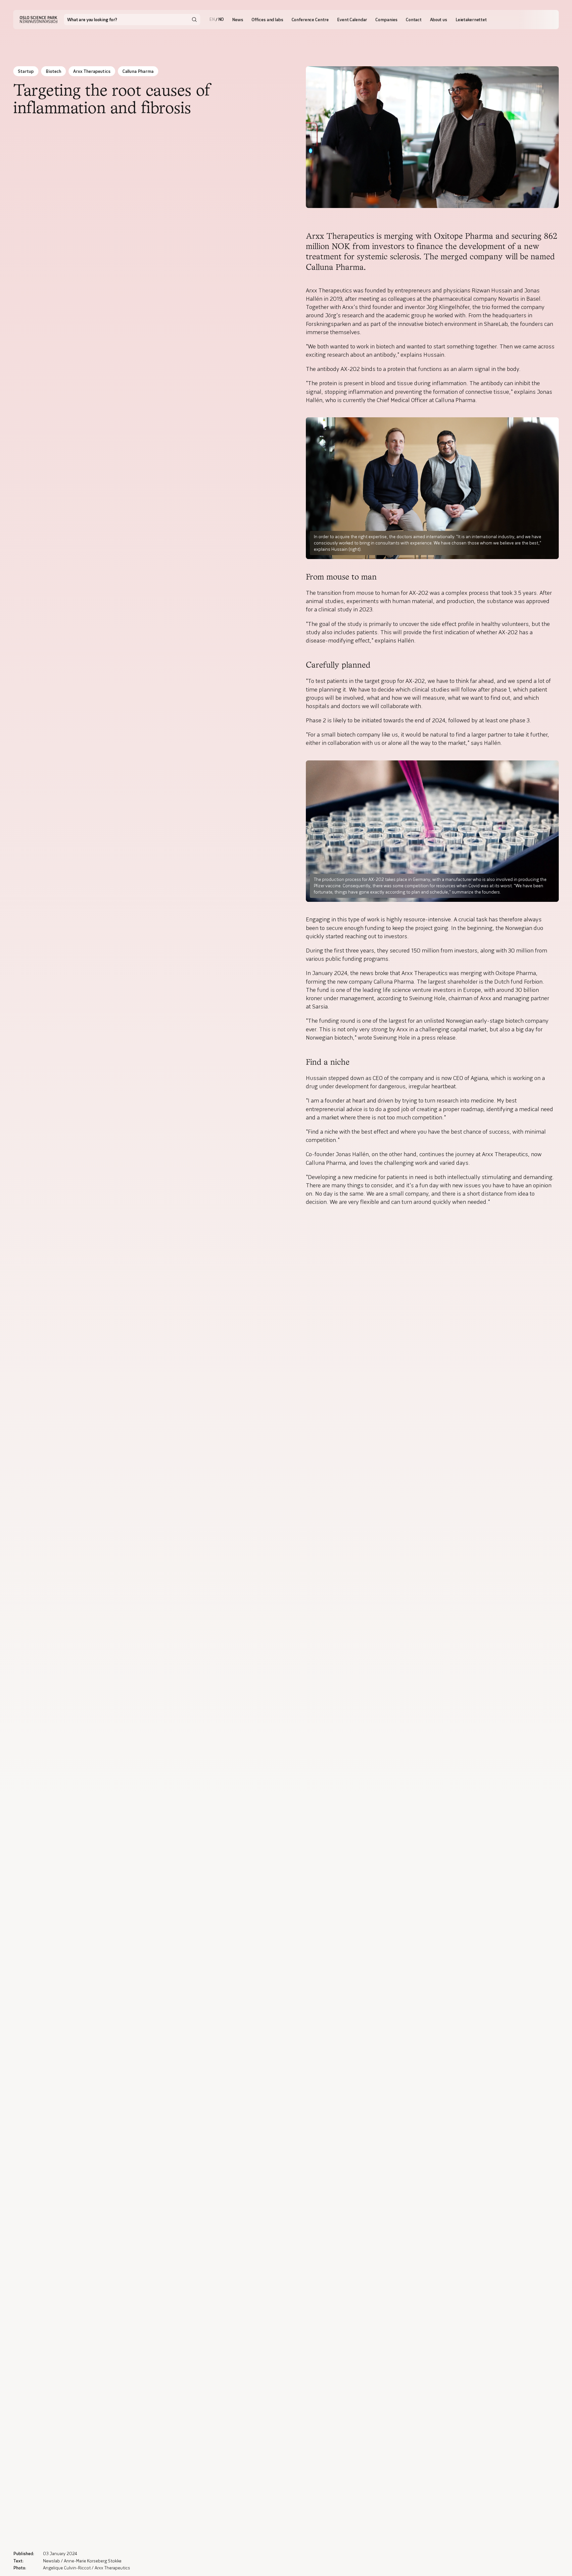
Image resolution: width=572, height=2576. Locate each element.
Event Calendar (352, 20)
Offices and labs (267, 20)
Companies (386, 20)
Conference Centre (310, 20)
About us (439, 20)
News (238, 20)
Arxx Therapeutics (92, 71)
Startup (26, 71)
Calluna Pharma (138, 71)
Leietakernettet (471, 20)
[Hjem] (39, 20)
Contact (414, 20)
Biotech (53, 71)
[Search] (194, 20)
